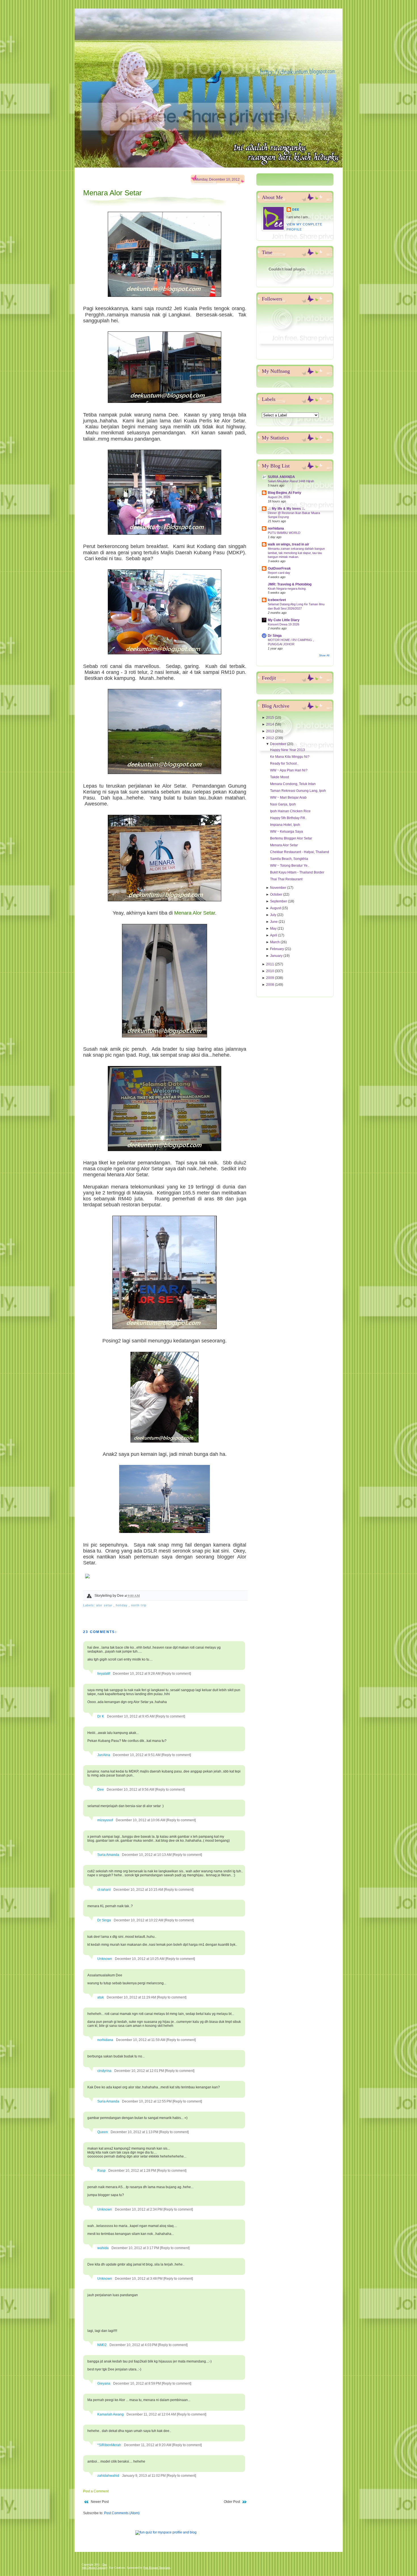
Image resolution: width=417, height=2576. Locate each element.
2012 (270, 738)
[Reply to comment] (176, 1674)
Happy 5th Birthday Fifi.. (288, 818)
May (274, 929)
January (277, 956)
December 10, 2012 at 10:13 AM (147, 1855)
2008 (270, 985)
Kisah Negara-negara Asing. (287, 589)
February (277, 949)
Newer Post (100, 2502)
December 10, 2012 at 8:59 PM (137, 2383)
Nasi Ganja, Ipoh (283, 804)
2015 (270, 718)
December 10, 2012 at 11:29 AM (132, 1997)
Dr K (101, 1716)
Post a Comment (96, 2491)
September (279, 901)
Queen (103, 2132)
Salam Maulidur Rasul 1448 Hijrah (291, 481)
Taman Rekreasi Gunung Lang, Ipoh (298, 791)
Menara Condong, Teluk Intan (293, 784)
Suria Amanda (108, 1855)
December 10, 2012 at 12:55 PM (147, 2101)
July (274, 915)
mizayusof (105, 1820)
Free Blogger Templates (157, 2568)
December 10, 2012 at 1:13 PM (135, 2132)
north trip (139, 1605)
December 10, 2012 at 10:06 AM (141, 1820)
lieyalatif (104, 1674)
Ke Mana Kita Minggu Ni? (290, 757)
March (275, 942)
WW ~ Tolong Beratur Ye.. (290, 866)
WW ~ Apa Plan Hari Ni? (289, 770)
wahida (103, 2248)
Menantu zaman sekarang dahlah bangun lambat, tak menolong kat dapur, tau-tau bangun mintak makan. (296, 553)
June (274, 922)
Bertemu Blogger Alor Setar (291, 838)
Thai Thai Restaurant (286, 879)
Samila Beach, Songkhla (289, 859)
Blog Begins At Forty (285, 493)
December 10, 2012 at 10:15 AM (139, 1890)
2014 (270, 724)
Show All (324, 655)
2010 (270, 971)
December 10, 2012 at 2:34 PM (139, 2209)
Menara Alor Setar (112, 193)
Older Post (232, 2502)
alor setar (105, 1605)
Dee (101, 1790)
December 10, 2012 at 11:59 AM (141, 2040)
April (274, 935)
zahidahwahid (108, 2476)
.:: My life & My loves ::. (286, 509)
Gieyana (104, 2383)
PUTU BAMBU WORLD (284, 533)
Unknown (105, 1959)
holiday (122, 1605)
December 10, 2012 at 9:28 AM (137, 1674)
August (276, 908)
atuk (101, 1997)
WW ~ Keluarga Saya (287, 832)
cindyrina (104, 2071)
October (277, 894)
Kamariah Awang (110, 2414)
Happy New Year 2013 (288, 750)
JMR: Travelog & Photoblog (290, 584)
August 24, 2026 (279, 497)
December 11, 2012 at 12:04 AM (152, 2414)
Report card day (279, 573)
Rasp (101, 2171)
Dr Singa (104, 1920)
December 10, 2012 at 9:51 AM (137, 1755)
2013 (270, 731)
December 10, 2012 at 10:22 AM (139, 1920)
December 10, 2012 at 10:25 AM (140, 1959)
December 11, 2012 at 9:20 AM (148, 2445)
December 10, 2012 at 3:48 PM (139, 2279)
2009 (270, 978)
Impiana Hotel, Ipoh (285, 825)
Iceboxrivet (277, 600)
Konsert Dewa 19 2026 (284, 624)
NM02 (102, 2345)
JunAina (104, 1755)
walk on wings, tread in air (288, 544)
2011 (270, 964)
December (279, 744)
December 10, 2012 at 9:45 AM (131, 1716)
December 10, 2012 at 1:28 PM (133, 2171)
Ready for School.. (284, 764)
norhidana (105, 2040)
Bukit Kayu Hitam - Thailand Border (297, 872)
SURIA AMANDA (281, 477)
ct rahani (104, 1890)
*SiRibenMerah (109, 2445)
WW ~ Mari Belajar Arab (288, 798)
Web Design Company (94, 2568)
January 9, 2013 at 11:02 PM (144, 2476)
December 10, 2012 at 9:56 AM (131, 1790)
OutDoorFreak (279, 568)
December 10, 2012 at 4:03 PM (134, 2345)
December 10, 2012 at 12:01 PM (140, 2071)
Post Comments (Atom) (122, 2513)
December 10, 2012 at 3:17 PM (136, 2248)
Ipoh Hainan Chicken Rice (290, 811)
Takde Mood (280, 777)
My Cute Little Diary (284, 620)
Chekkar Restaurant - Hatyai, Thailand (300, 852)
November (279, 888)
